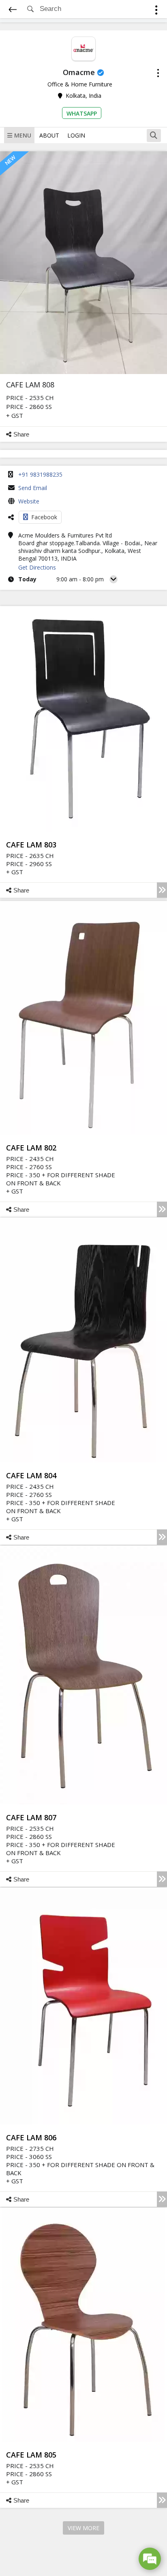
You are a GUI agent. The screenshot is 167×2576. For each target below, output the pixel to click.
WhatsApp (82, 113)
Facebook (44, 517)
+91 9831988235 (40, 474)
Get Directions (37, 567)
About (49, 135)
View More (83, 2528)
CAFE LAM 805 (31, 2455)
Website (29, 501)
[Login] (156, 11)
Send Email (33, 488)
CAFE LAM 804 (31, 1475)
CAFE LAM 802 (31, 1148)
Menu (23, 135)
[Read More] (162, 890)
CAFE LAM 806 (31, 2137)
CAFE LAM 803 (31, 845)
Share (21, 434)
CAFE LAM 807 (31, 1817)
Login (76, 135)
